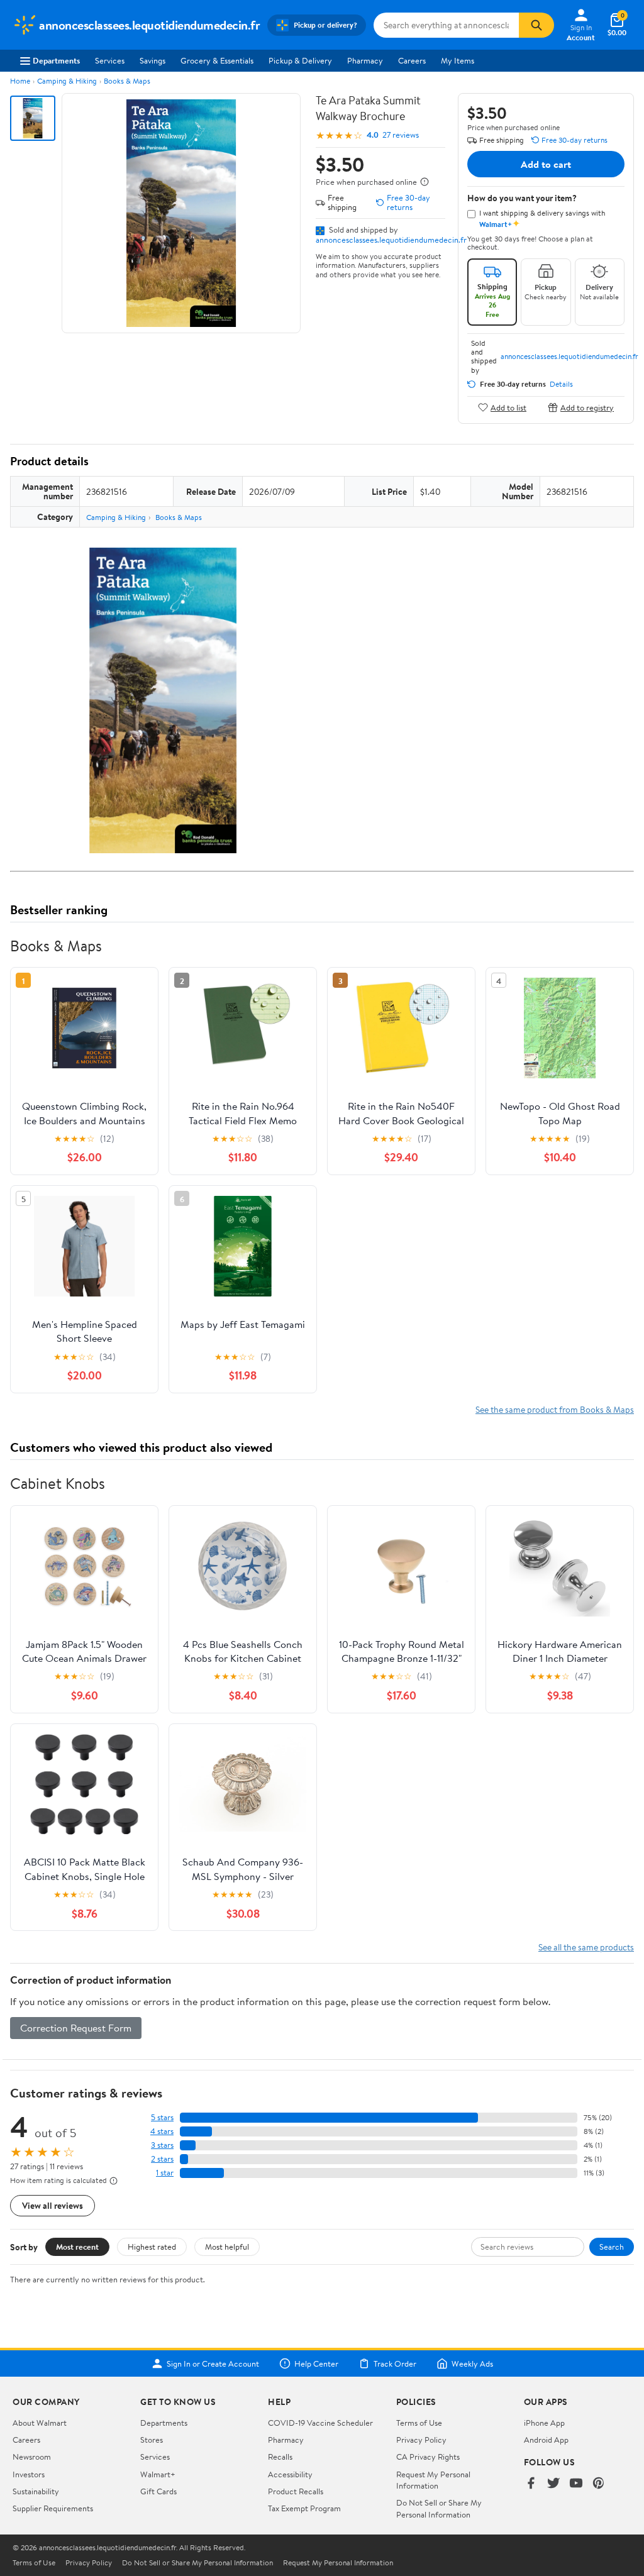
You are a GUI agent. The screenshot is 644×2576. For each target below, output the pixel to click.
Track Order (395, 2363)
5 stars (162, 2117)
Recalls (280, 2457)
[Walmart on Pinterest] (599, 2484)
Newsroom (32, 2457)
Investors (29, 2474)
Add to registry (587, 407)
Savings (153, 60)
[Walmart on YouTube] (576, 2484)
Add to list (508, 407)
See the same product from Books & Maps (555, 1409)
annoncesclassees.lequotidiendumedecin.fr (391, 240)
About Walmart (40, 2423)
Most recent (77, 2247)
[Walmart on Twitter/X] (553, 2484)
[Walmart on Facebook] (531, 2484)
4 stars (162, 2131)
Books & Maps (127, 81)
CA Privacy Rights (428, 2457)
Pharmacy (365, 60)
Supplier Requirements (53, 2508)
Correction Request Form (76, 2028)
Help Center (316, 2363)
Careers (412, 60)
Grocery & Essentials (217, 60)
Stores (152, 2440)
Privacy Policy (421, 2440)
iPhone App (544, 2423)
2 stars (162, 2159)
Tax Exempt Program (304, 2508)
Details (561, 384)
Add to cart (546, 164)
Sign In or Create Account (213, 2363)
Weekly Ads (472, 2363)
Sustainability (36, 2491)
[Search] (536, 25)
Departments (56, 60)
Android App (546, 2440)
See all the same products (586, 1947)
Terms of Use (419, 2423)
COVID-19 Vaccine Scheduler (320, 2423)
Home (20, 81)
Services (110, 60)
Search (612, 2247)
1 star (165, 2173)
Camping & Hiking (67, 81)
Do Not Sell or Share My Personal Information (439, 2508)
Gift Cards (158, 2491)
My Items (458, 60)
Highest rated (152, 2247)
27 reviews (401, 135)
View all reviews (53, 2205)
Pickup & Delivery (300, 60)
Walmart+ (158, 2474)
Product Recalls (296, 2491)
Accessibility (290, 2474)
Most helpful (227, 2247)
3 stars (162, 2145)
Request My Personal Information (433, 2480)
